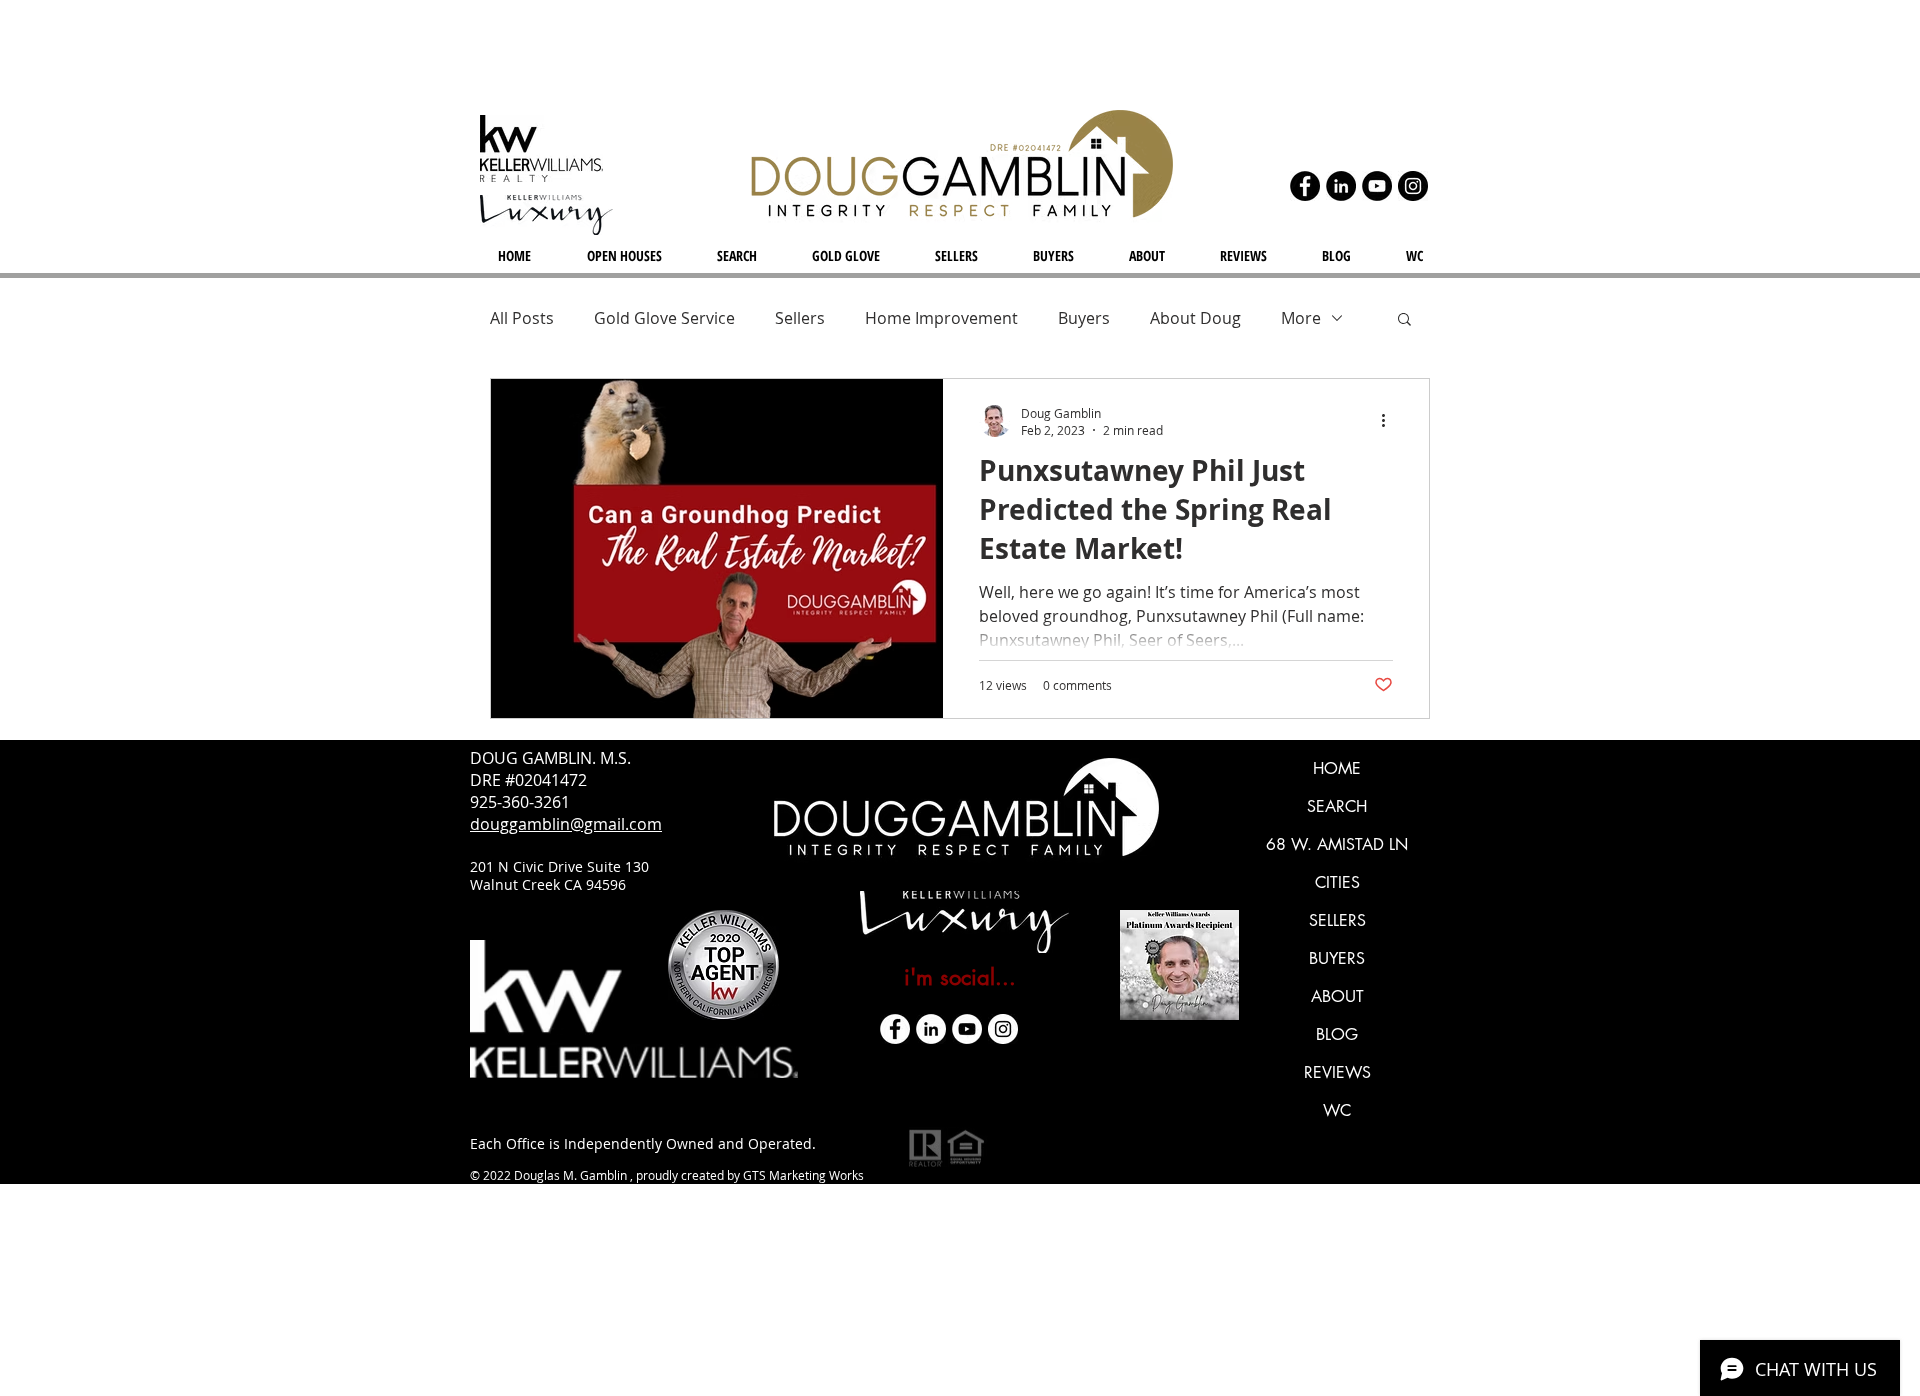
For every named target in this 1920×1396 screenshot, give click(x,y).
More (1301, 318)
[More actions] (1390, 421)
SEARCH (1337, 806)
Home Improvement (941, 318)
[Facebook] (1305, 186)
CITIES (1337, 882)
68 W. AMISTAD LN (1337, 844)
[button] (1404, 320)
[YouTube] (1377, 186)
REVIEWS (1337, 1072)
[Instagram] (1413, 186)
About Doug (1195, 318)
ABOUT (1337, 996)
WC (1337, 1110)
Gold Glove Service (664, 318)
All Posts (522, 318)
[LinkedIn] (1341, 186)
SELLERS (1337, 920)
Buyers (1084, 318)
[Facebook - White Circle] (895, 1029)
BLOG (1337, 1034)
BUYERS (1337, 958)
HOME (1337, 768)
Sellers (800, 318)
